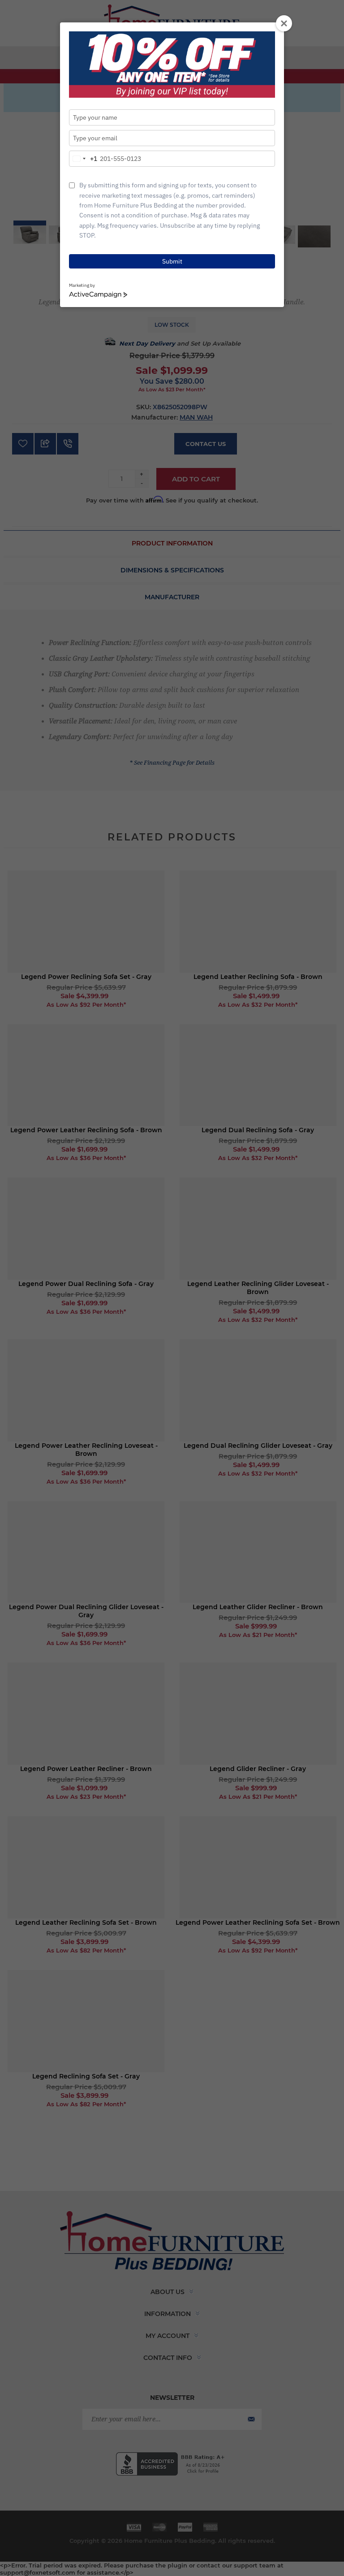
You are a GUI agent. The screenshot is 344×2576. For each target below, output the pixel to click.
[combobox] (83, 159)
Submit (172, 261)
